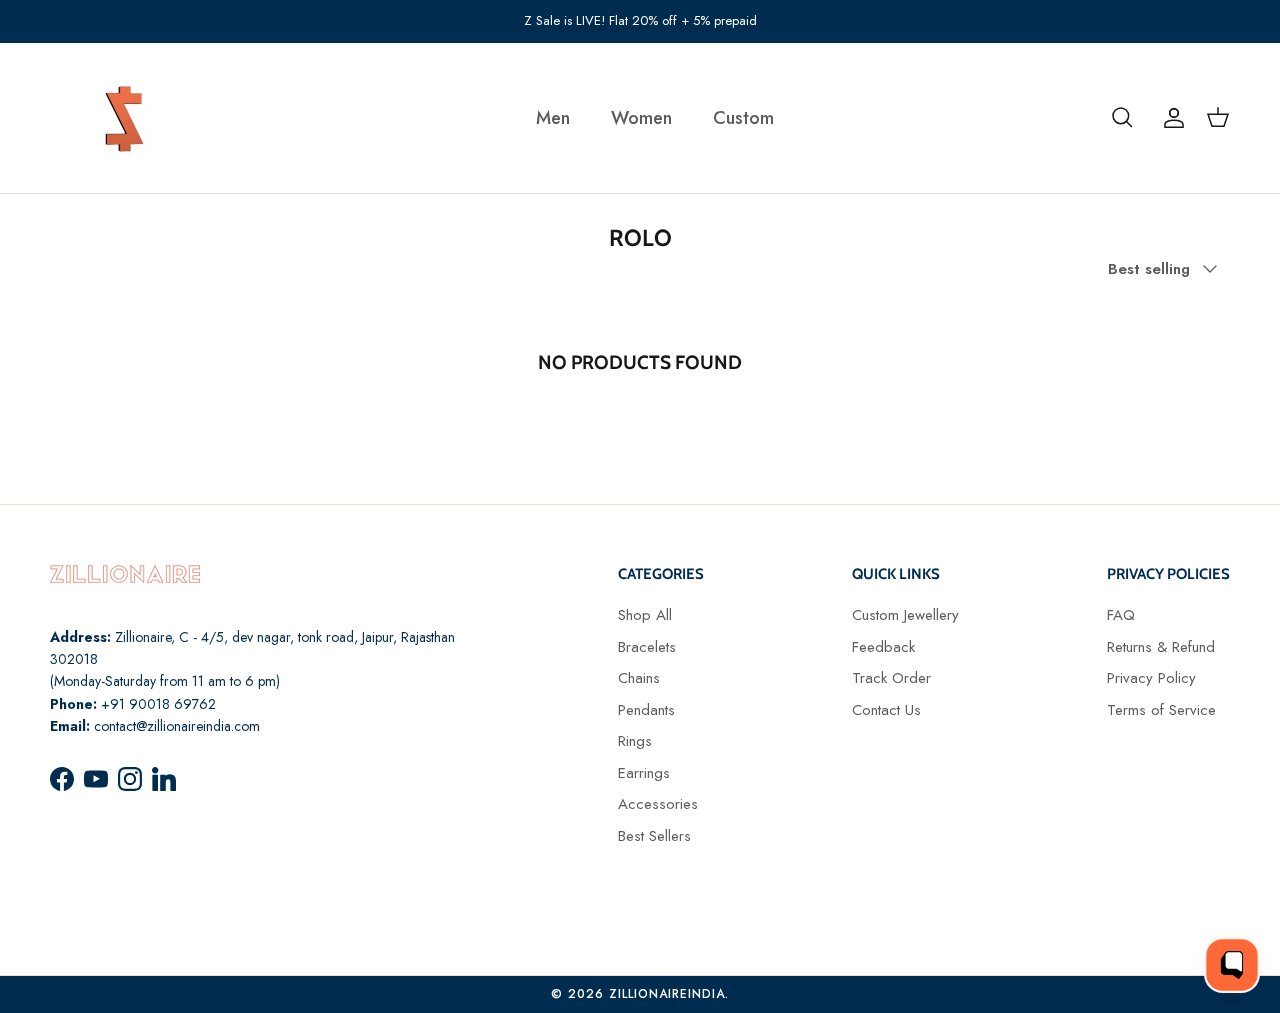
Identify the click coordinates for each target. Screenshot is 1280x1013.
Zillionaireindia (667, 994)
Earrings (644, 773)
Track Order (891, 678)
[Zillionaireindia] (125, 118)
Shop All (645, 615)
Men (553, 118)
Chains (639, 678)
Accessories (658, 804)
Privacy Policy (1151, 678)
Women (641, 118)
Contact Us (886, 710)
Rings (635, 741)
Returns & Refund (1161, 647)
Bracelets (647, 647)
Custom (743, 118)
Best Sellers (654, 836)
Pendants (646, 710)
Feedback (883, 647)
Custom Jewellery (905, 615)
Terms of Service (1161, 710)
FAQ (1121, 615)
